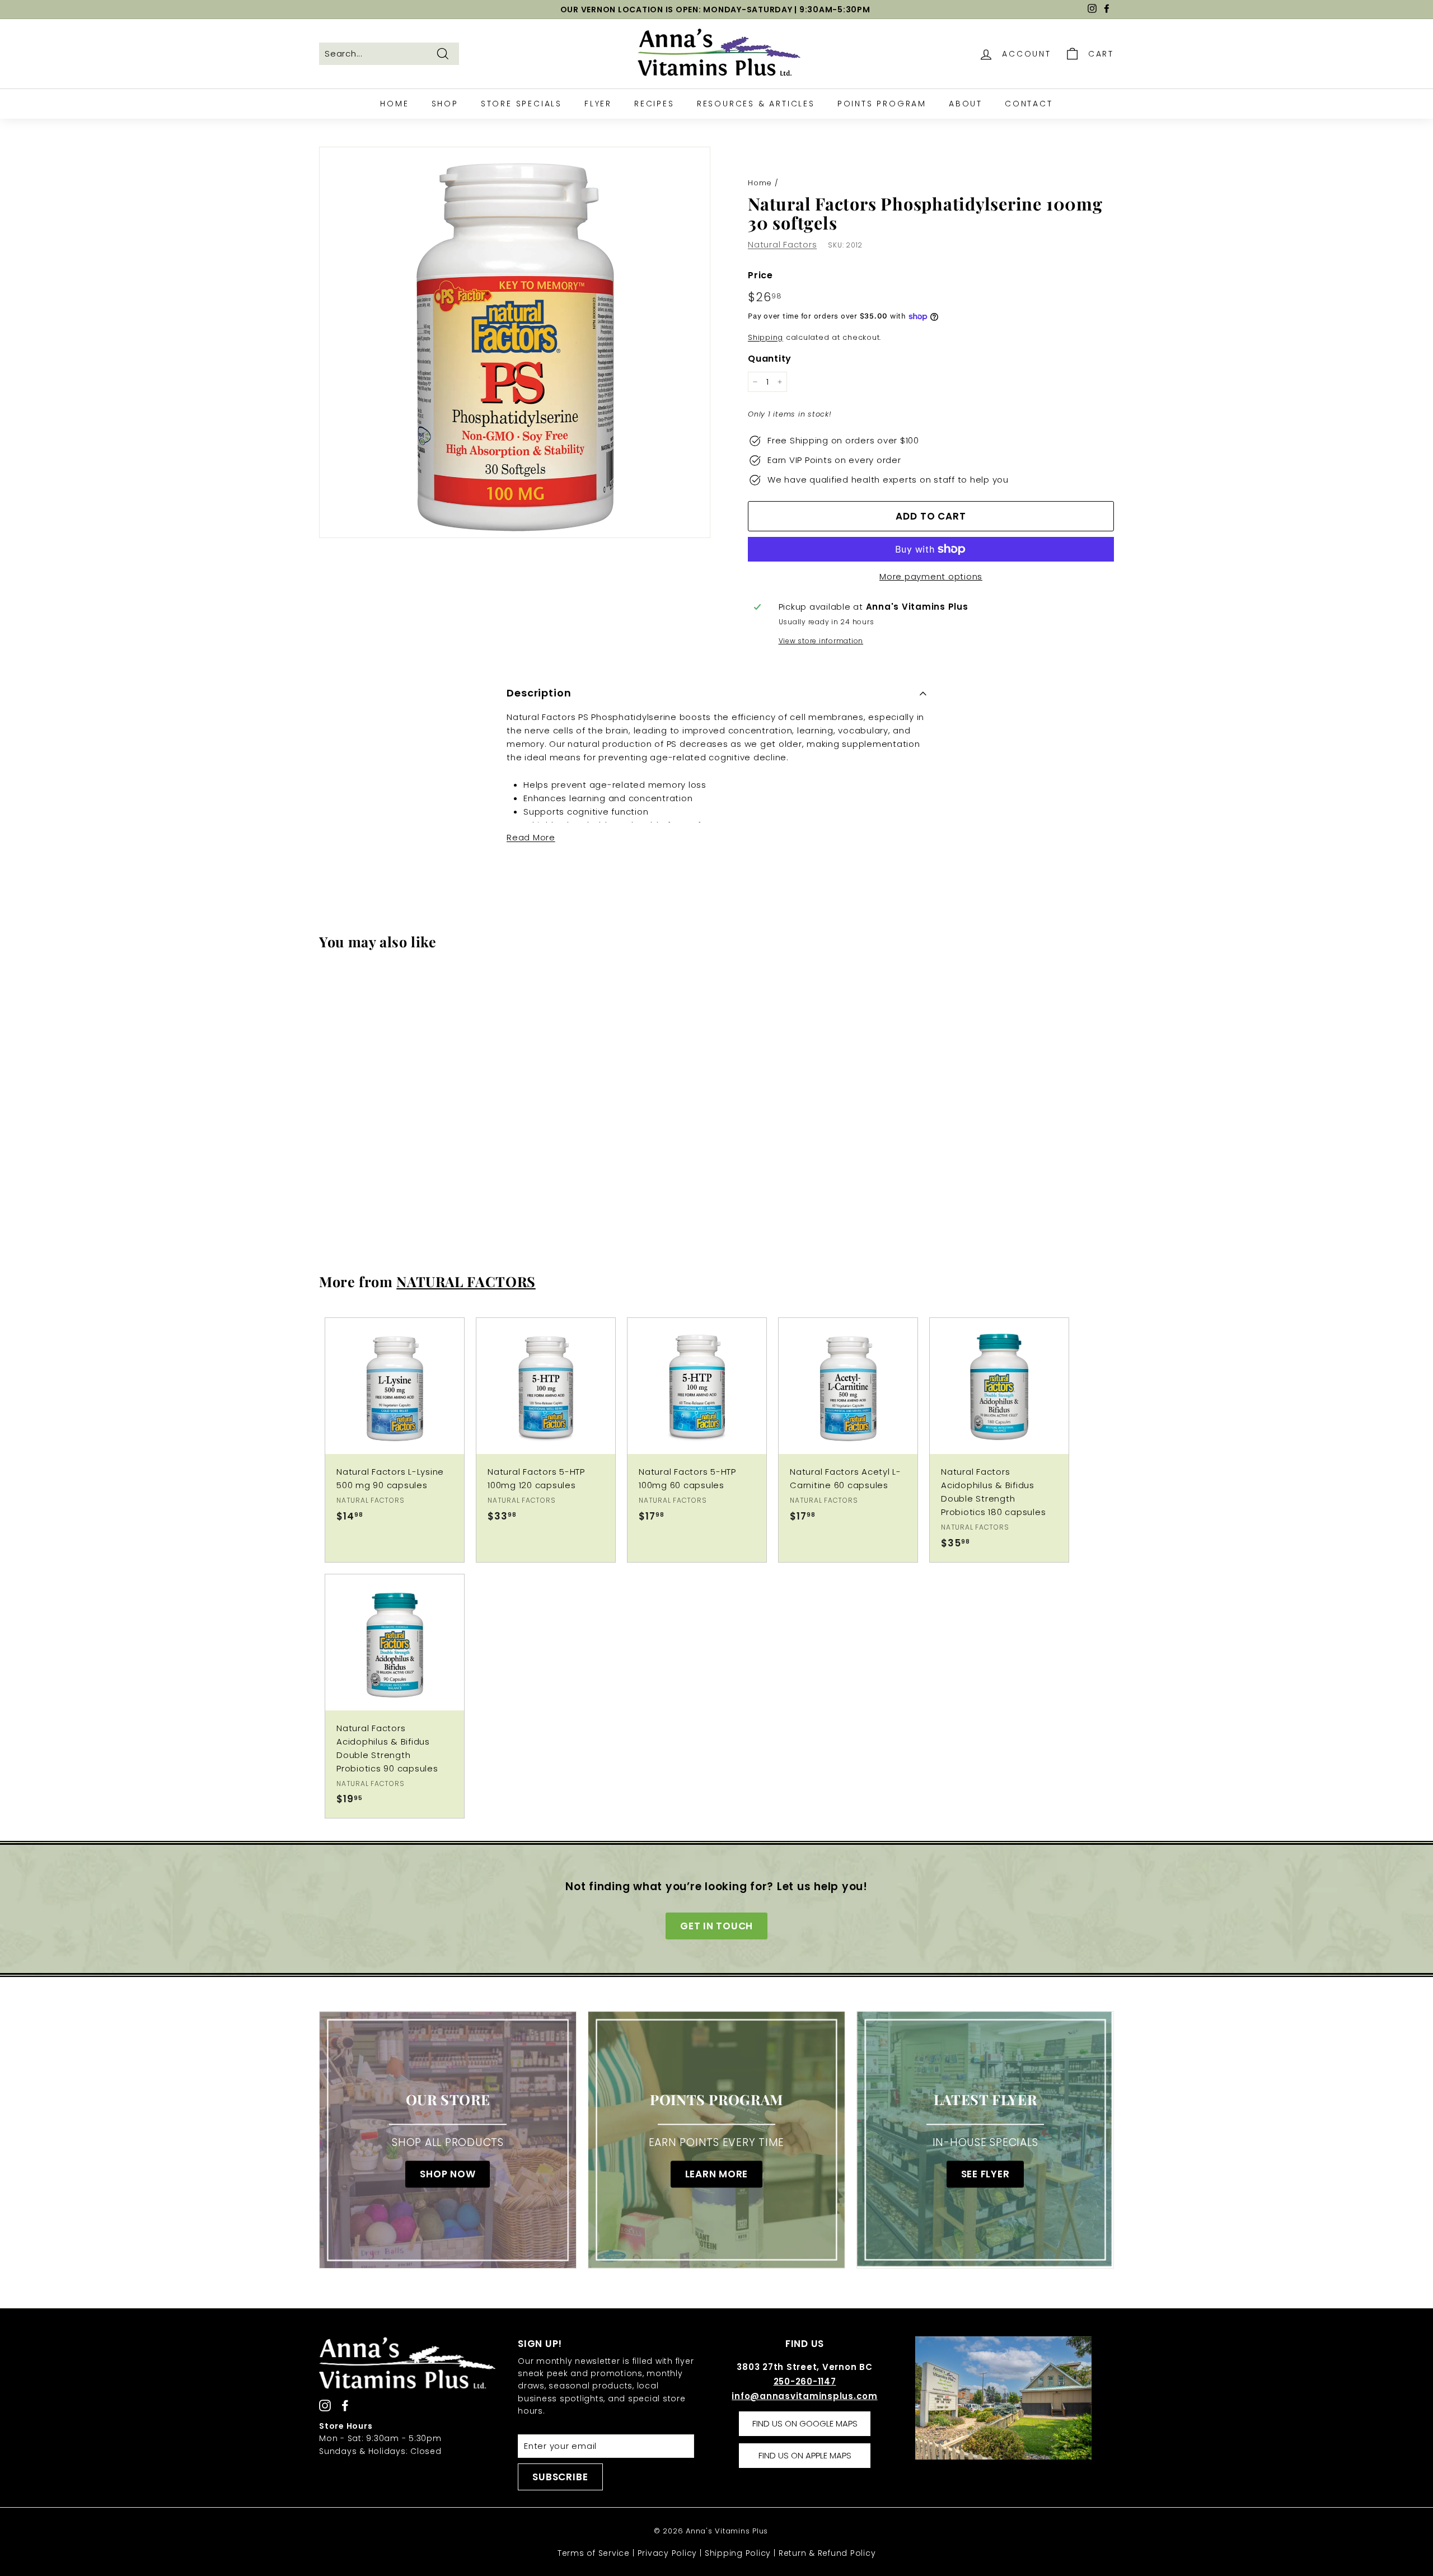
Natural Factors (782, 244)
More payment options (931, 576)
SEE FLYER (985, 2175)
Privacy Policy (668, 2553)
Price (760, 275)
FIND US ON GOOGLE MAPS (805, 2423)
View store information (821, 641)
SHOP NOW (448, 2175)
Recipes (654, 104)
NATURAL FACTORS (466, 1281)
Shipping (765, 337)
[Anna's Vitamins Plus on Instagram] (325, 2405)
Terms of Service (594, 2553)
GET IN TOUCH (716, 1926)
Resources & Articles (756, 104)
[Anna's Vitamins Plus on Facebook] (345, 2405)
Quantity (770, 359)
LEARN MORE (717, 2175)
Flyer (598, 104)
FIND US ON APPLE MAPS (805, 2455)
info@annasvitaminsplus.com (805, 2396)
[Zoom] (515, 342)
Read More (531, 837)
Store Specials (521, 104)
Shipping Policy (738, 2553)
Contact (1029, 104)
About (966, 104)
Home (394, 104)
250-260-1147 (805, 2381)
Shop (445, 104)
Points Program (882, 104)
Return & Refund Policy (827, 2553)
